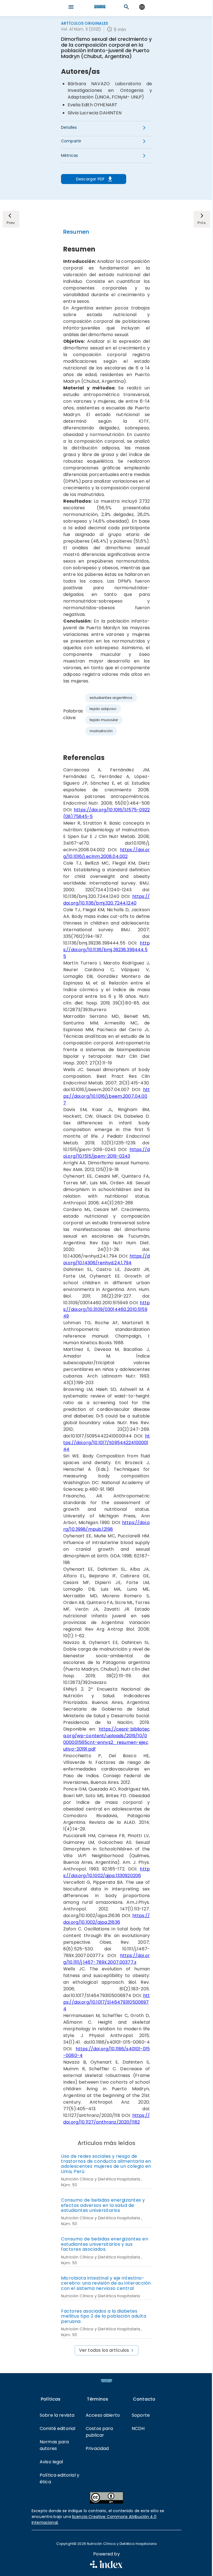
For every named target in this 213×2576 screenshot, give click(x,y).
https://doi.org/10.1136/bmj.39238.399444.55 (106, 950)
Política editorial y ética (59, 2478)
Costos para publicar (99, 2432)
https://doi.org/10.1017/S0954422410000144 (106, 1443)
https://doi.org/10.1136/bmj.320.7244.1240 (106, 900)
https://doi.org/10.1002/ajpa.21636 (106, 1919)
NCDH (138, 2428)
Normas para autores (54, 2445)
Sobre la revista (57, 2415)
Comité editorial (57, 2428)
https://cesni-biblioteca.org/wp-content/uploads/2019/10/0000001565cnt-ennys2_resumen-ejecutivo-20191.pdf (106, 1739)
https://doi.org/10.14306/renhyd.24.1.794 (106, 1259)
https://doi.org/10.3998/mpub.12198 (106, 1526)
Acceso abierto (103, 2415)
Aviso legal (51, 2462)
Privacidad (97, 2448)
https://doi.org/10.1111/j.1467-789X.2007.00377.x (106, 1959)
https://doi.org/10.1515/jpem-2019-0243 (106, 1153)
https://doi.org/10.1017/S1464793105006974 (106, 2002)
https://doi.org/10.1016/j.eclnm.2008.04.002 (106, 853)
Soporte (141, 2415)
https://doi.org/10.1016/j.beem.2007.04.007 (106, 1096)
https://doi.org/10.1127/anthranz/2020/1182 (106, 2119)
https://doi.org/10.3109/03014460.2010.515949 (106, 1309)
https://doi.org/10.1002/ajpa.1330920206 (106, 1872)
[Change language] (142, 7)
